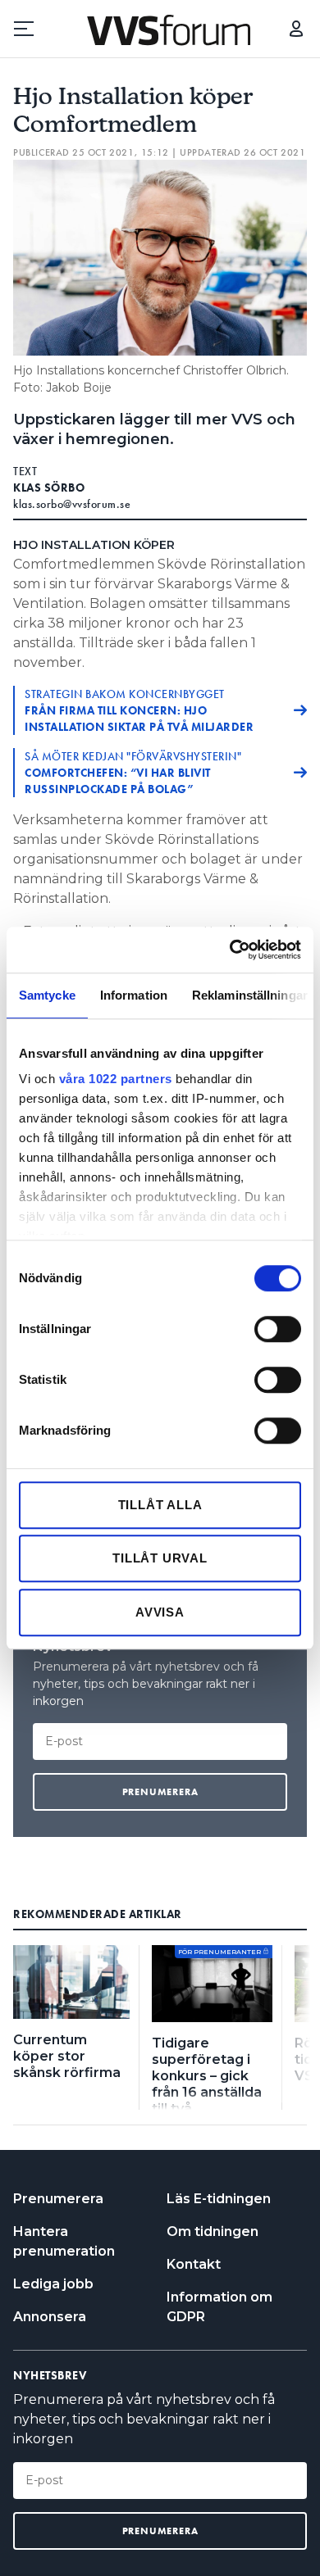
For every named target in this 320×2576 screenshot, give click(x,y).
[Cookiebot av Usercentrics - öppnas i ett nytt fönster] (230, 950)
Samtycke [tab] (47, 995)
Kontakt (194, 2264)
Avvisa (160, 1612)
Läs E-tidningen (219, 2199)
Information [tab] (134, 995)
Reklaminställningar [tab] (250, 995)
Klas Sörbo (49, 488)
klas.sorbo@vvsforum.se (72, 504)
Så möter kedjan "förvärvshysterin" (133, 773)
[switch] (278, 1329)
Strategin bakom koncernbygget (139, 710)
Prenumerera (58, 2199)
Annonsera (50, 2317)
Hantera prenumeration (64, 2241)
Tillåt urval (160, 1558)
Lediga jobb (53, 2284)
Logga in (296, 29)
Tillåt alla (160, 1505)
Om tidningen (213, 2231)
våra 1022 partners (116, 1079)
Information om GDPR (219, 2307)
